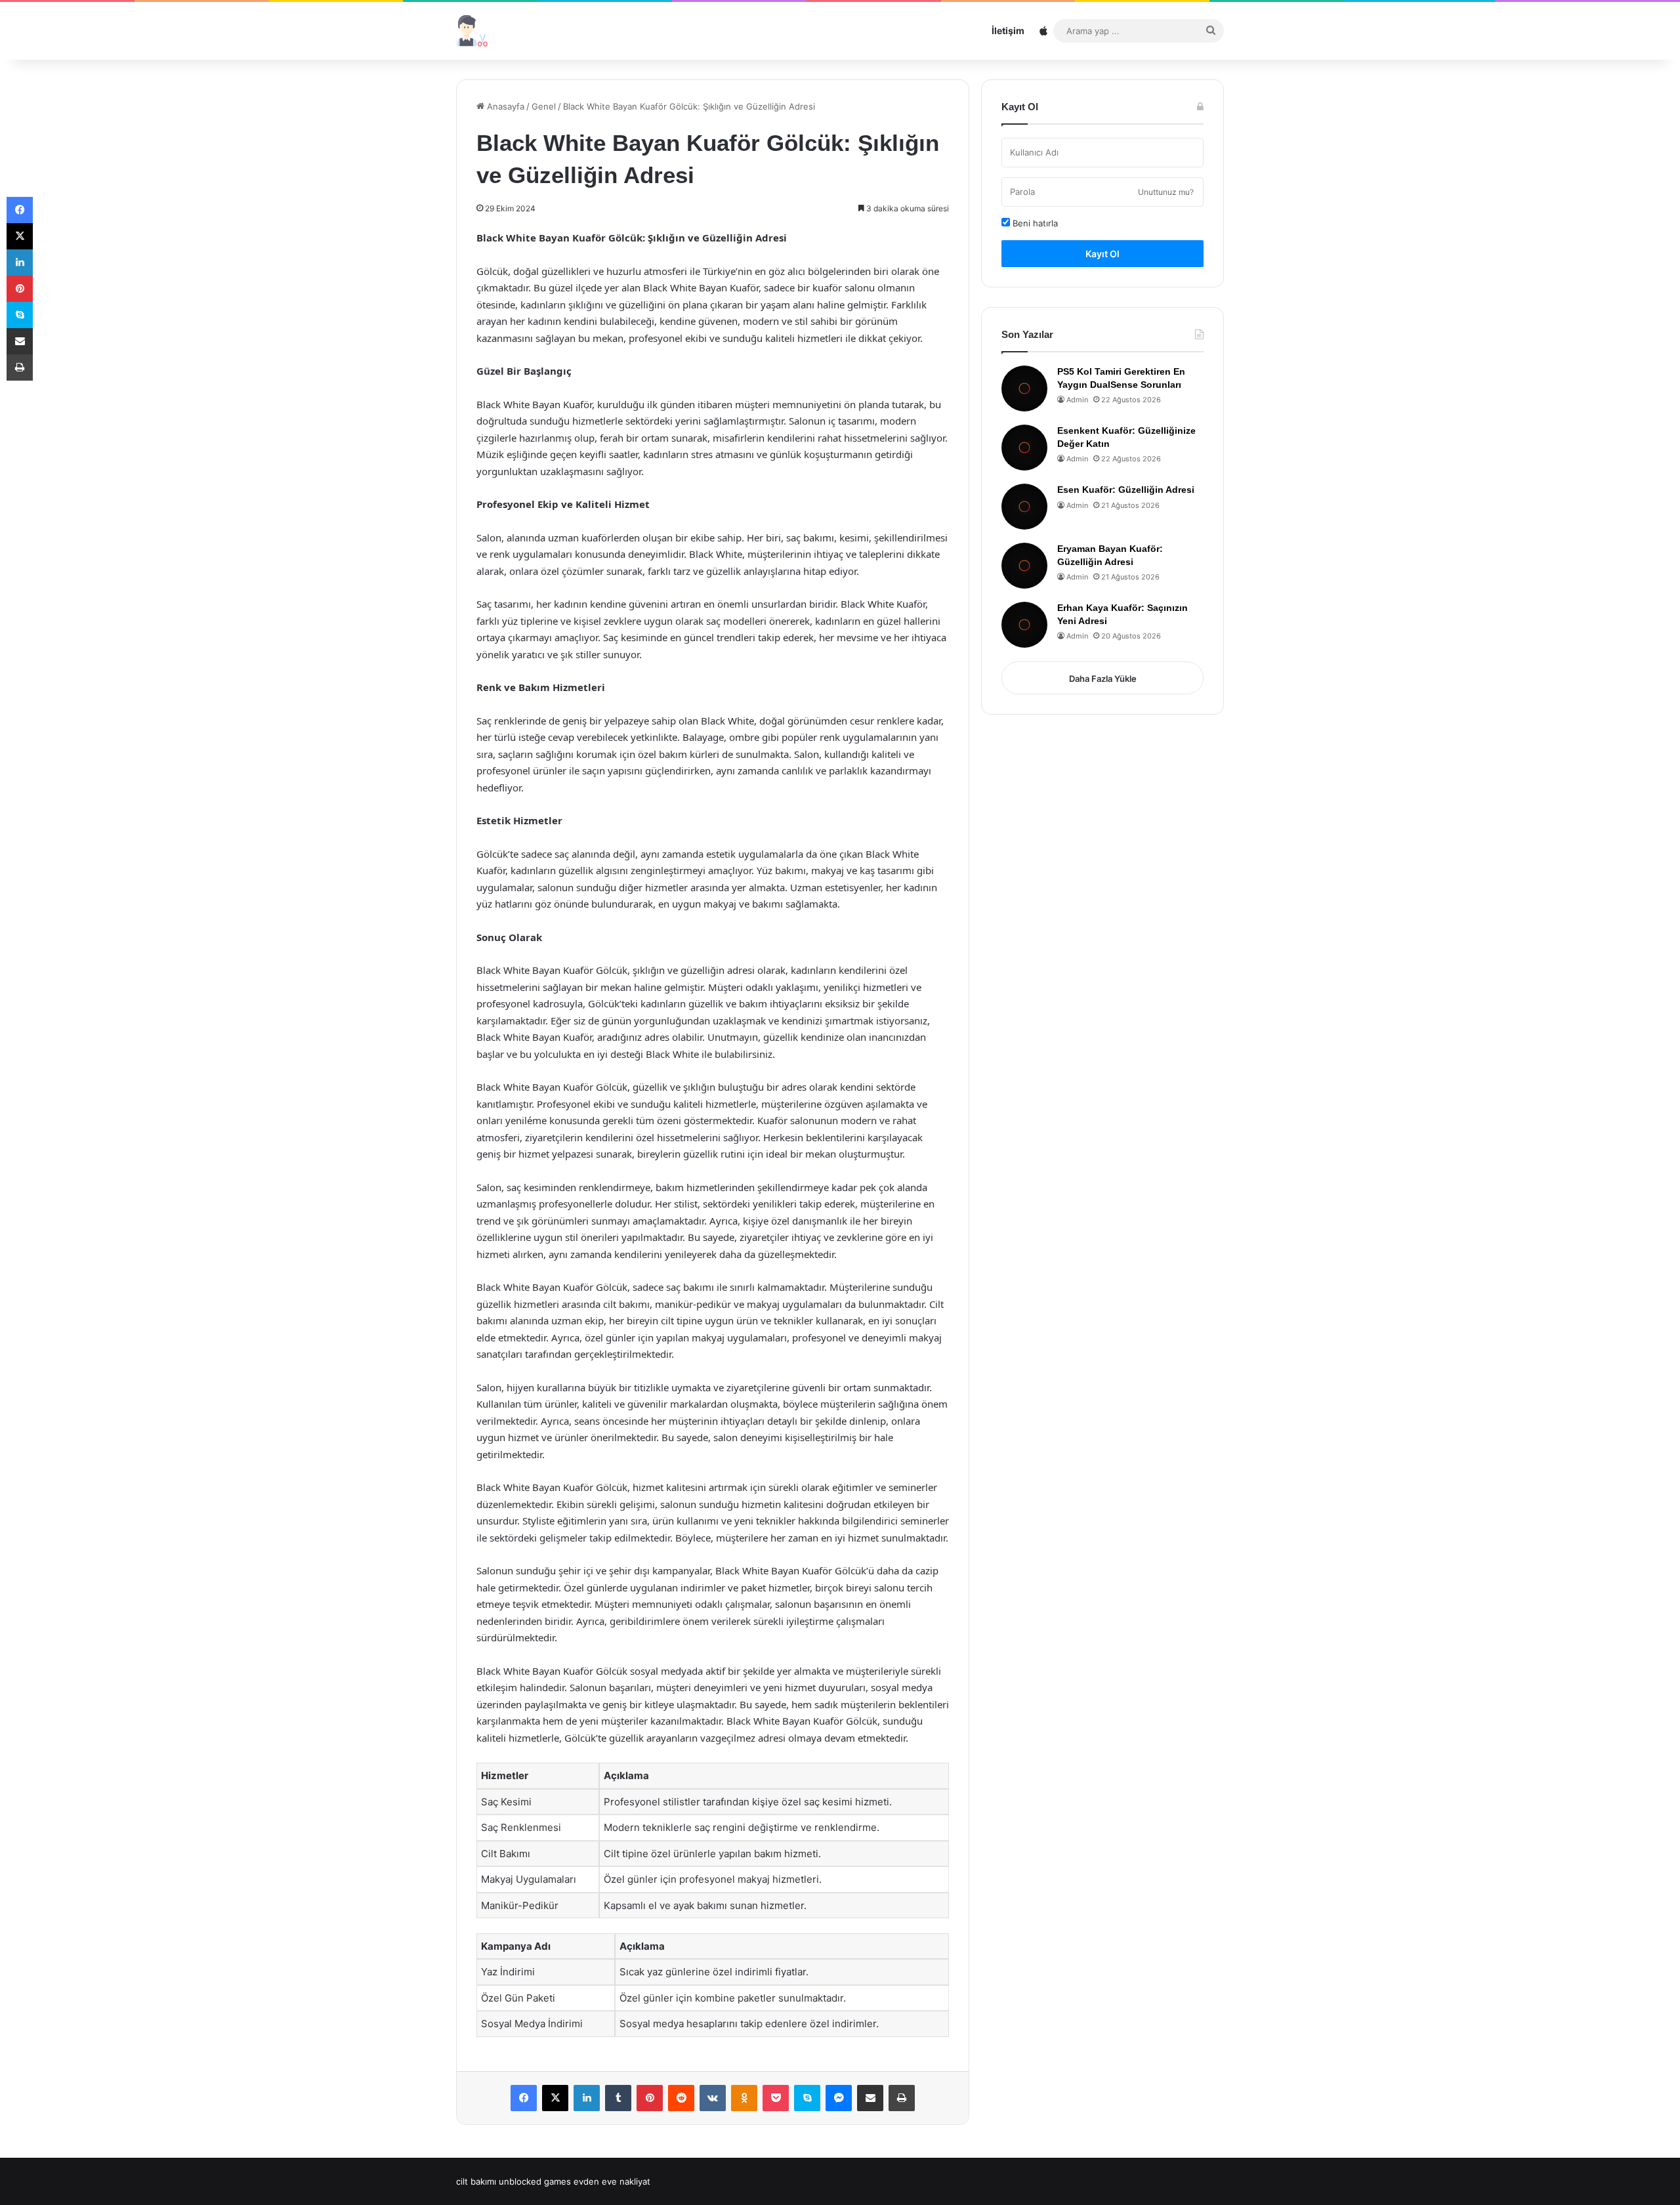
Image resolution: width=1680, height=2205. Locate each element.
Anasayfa (504, 106)
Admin (1077, 400)
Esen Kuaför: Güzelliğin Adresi (1126, 490)
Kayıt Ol (1102, 254)
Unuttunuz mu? (1166, 192)
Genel (544, 106)
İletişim (1008, 31)
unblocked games (535, 2181)
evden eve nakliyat (612, 2181)
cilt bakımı (476, 2181)
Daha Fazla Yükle (1103, 679)
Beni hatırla (1034, 223)
